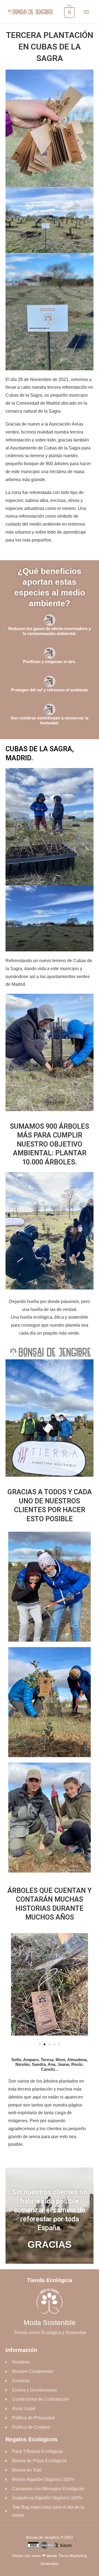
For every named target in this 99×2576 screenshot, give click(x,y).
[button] (12, 1984)
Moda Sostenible (50, 2323)
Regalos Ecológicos (31, 2439)
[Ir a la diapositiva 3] (50, 2044)
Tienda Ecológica (50, 2280)
